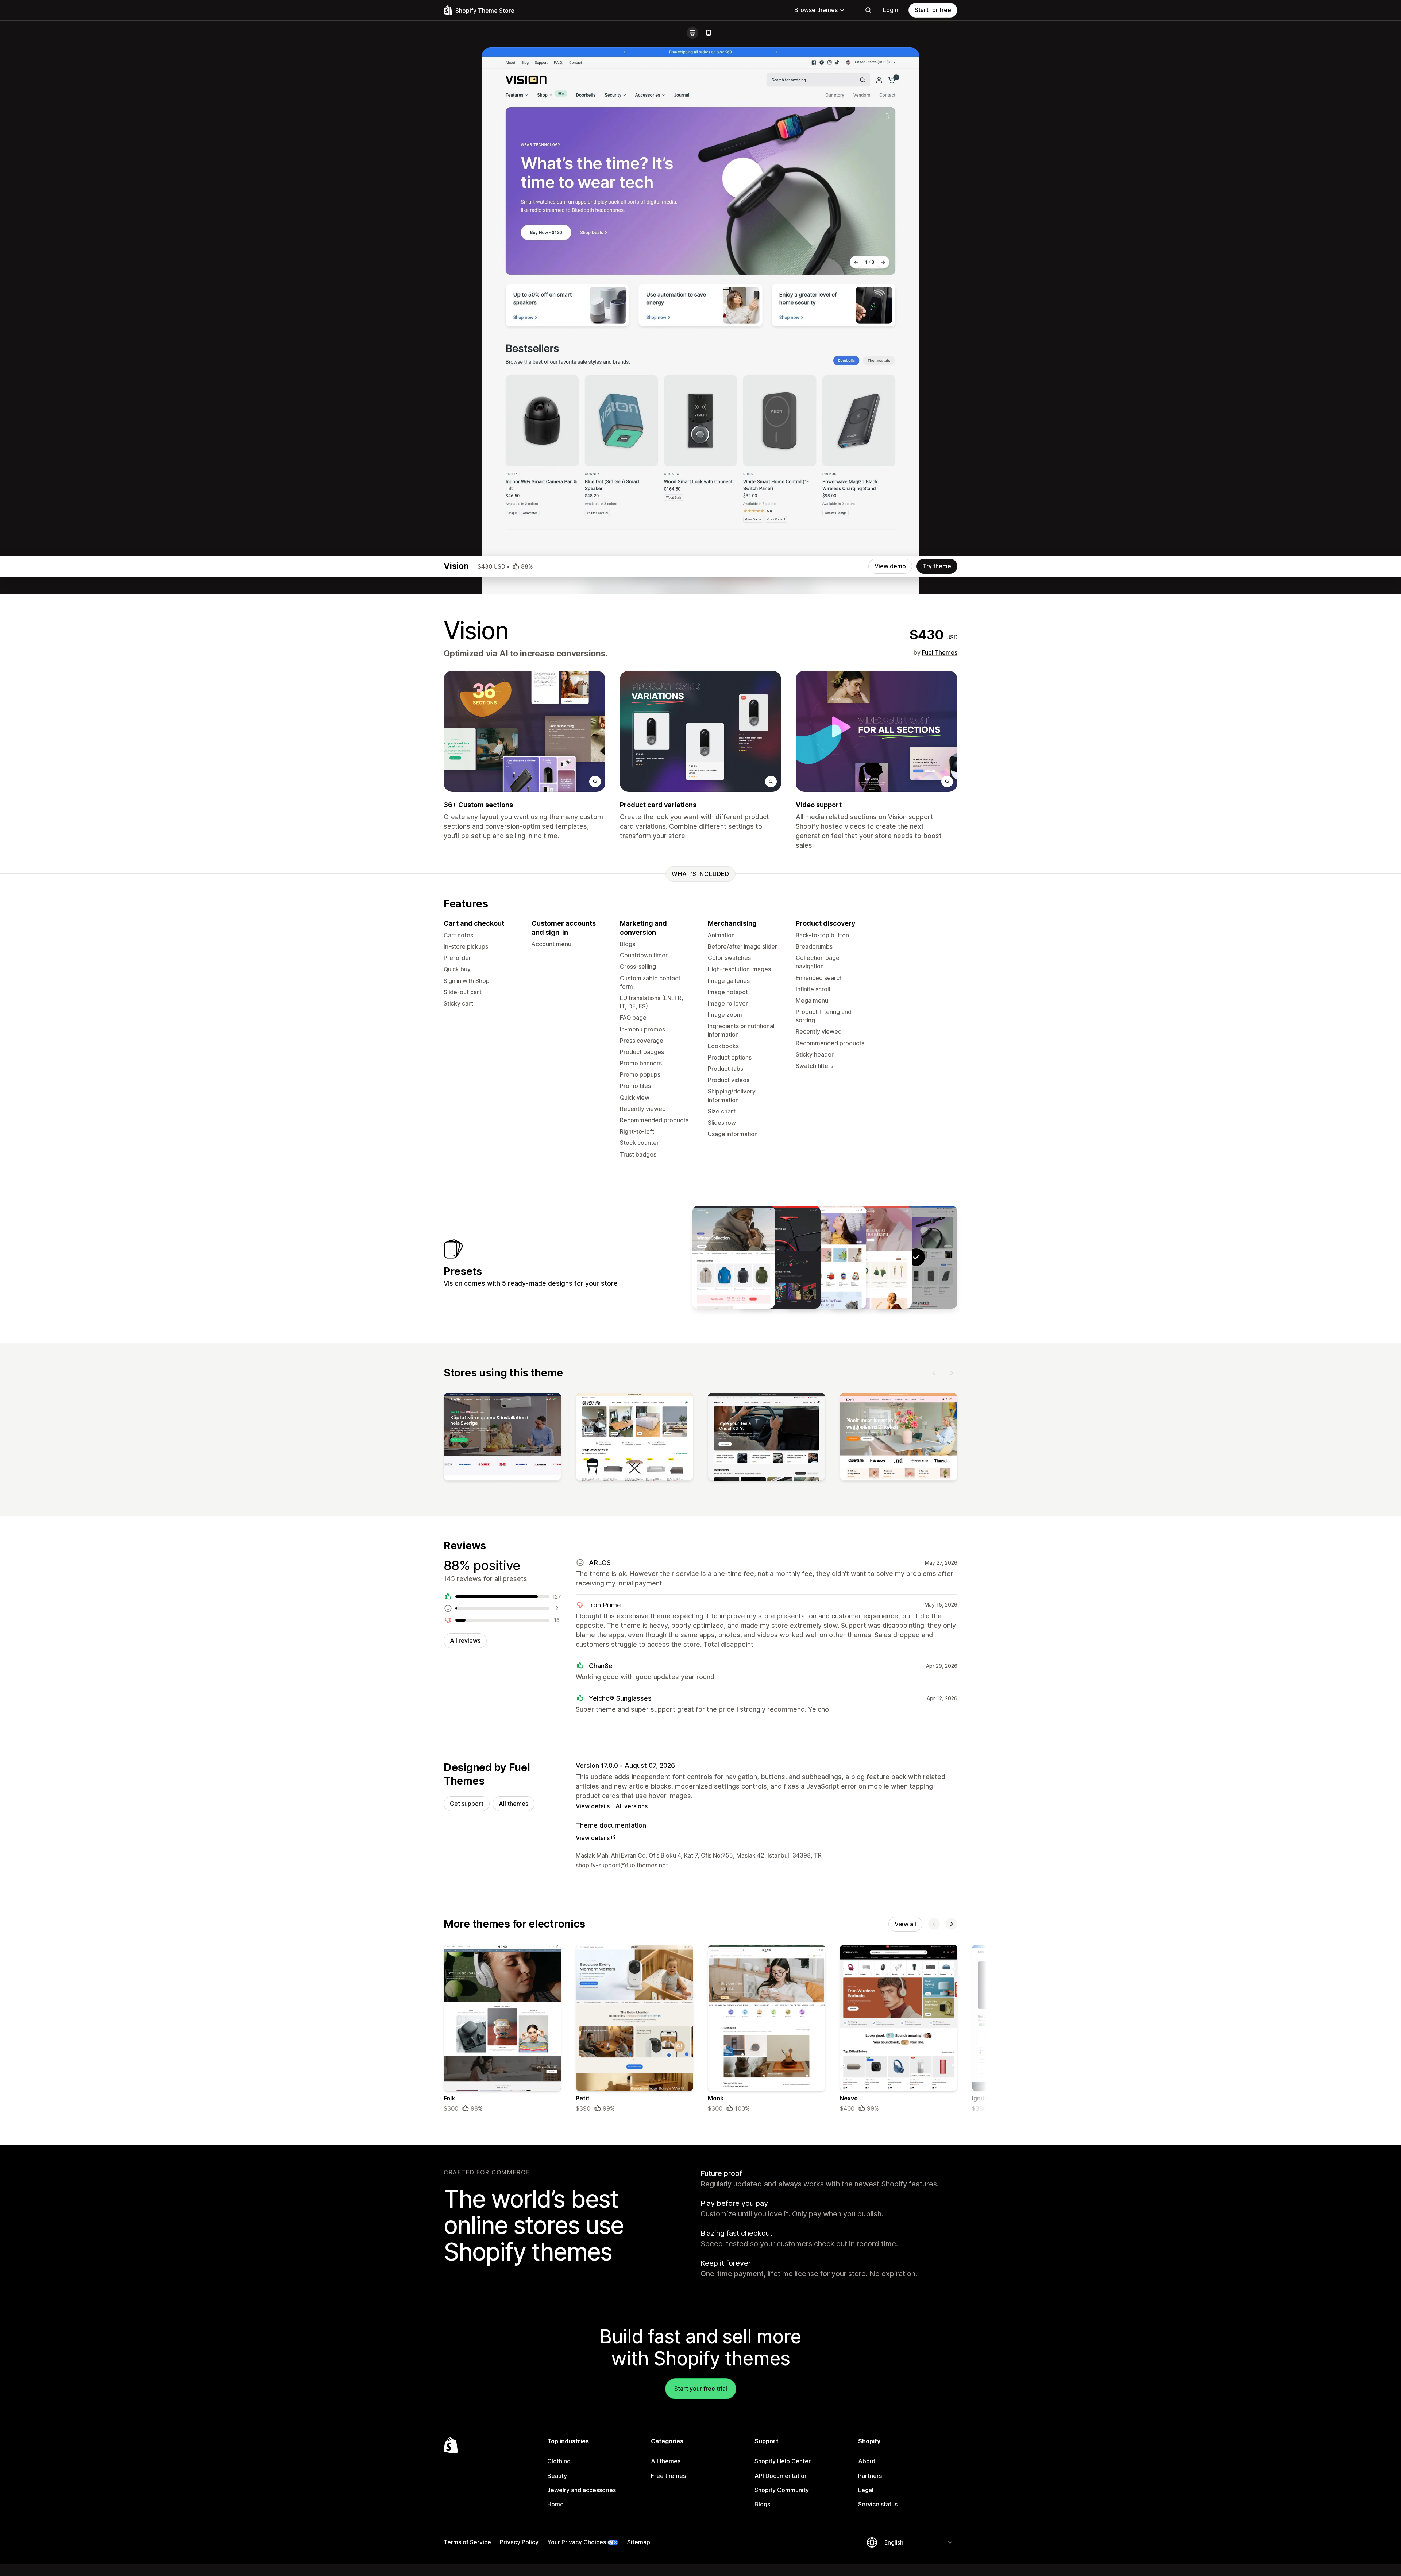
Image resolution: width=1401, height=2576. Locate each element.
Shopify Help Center (783, 2461)
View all (905, 1924)
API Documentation (781, 2476)
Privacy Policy (519, 2542)
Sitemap (639, 2542)
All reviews (465, 1640)
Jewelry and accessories (582, 2490)
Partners (870, 2476)
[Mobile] (709, 33)
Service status (878, 2504)
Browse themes (816, 10)
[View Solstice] (734, 1257)
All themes (514, 1804)
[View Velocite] (779, 1257)
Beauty (557, 2476)
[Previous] (934, 1373)
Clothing (559, 2461)
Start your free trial (701, 2389)
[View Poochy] (825, 1257)
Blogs (762, 2504)
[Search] (868, 10)
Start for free (933, 10)
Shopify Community (782, 2490)
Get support (467, 1804)
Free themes (668, 2476)
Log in (891, 10)
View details (593, 1806)
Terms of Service (467, 2542)
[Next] (952, 1373)
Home (555, 2504)
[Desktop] (692, 33)
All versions (632, 1806)
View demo (890, 566)
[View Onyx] (871, 1257)
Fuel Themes (940, 652)
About (867, 2461)
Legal (866, 2490)
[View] (502, 1438)
